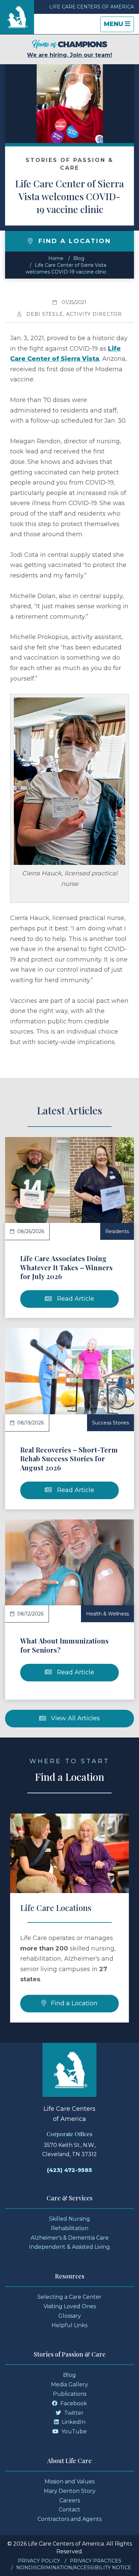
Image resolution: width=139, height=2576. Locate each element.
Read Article (75, 1299)
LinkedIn (73, 2422)
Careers (70, 2500)
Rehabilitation (70, 2228)
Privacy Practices (96, 2561)
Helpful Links (69, 2325)
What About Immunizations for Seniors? (64, 1645)
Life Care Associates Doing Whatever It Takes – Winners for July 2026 (66, 1267)
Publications (70, 2394)
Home (56, 258)
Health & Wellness (107, 1614)
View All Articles (75, 1718)
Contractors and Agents (69, 2519)
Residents (117, 1231)
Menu (119, 26)
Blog (79, 258)
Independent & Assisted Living (69, 2247)
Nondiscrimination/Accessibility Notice (74, 2568)
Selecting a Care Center (69, 2297)
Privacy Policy (39, 2561)
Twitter (73, 2413)
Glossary (70, 2316)
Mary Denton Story (70, 2491)
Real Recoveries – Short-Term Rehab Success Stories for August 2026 (69, 1459)
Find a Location (73, 2003)
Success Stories (110, 1423)
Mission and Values (69, 2482)
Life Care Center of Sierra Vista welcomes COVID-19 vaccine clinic (69, 196)
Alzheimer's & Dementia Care (70, 2238)
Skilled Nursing (69, 2219)
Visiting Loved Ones (70, 2306)
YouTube (73, 2431)
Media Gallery (69, 2384)
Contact (69, 2510)
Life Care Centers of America (92, 7)
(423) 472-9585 (69, 2170)
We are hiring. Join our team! (69, 55)
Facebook (73, 2403)
